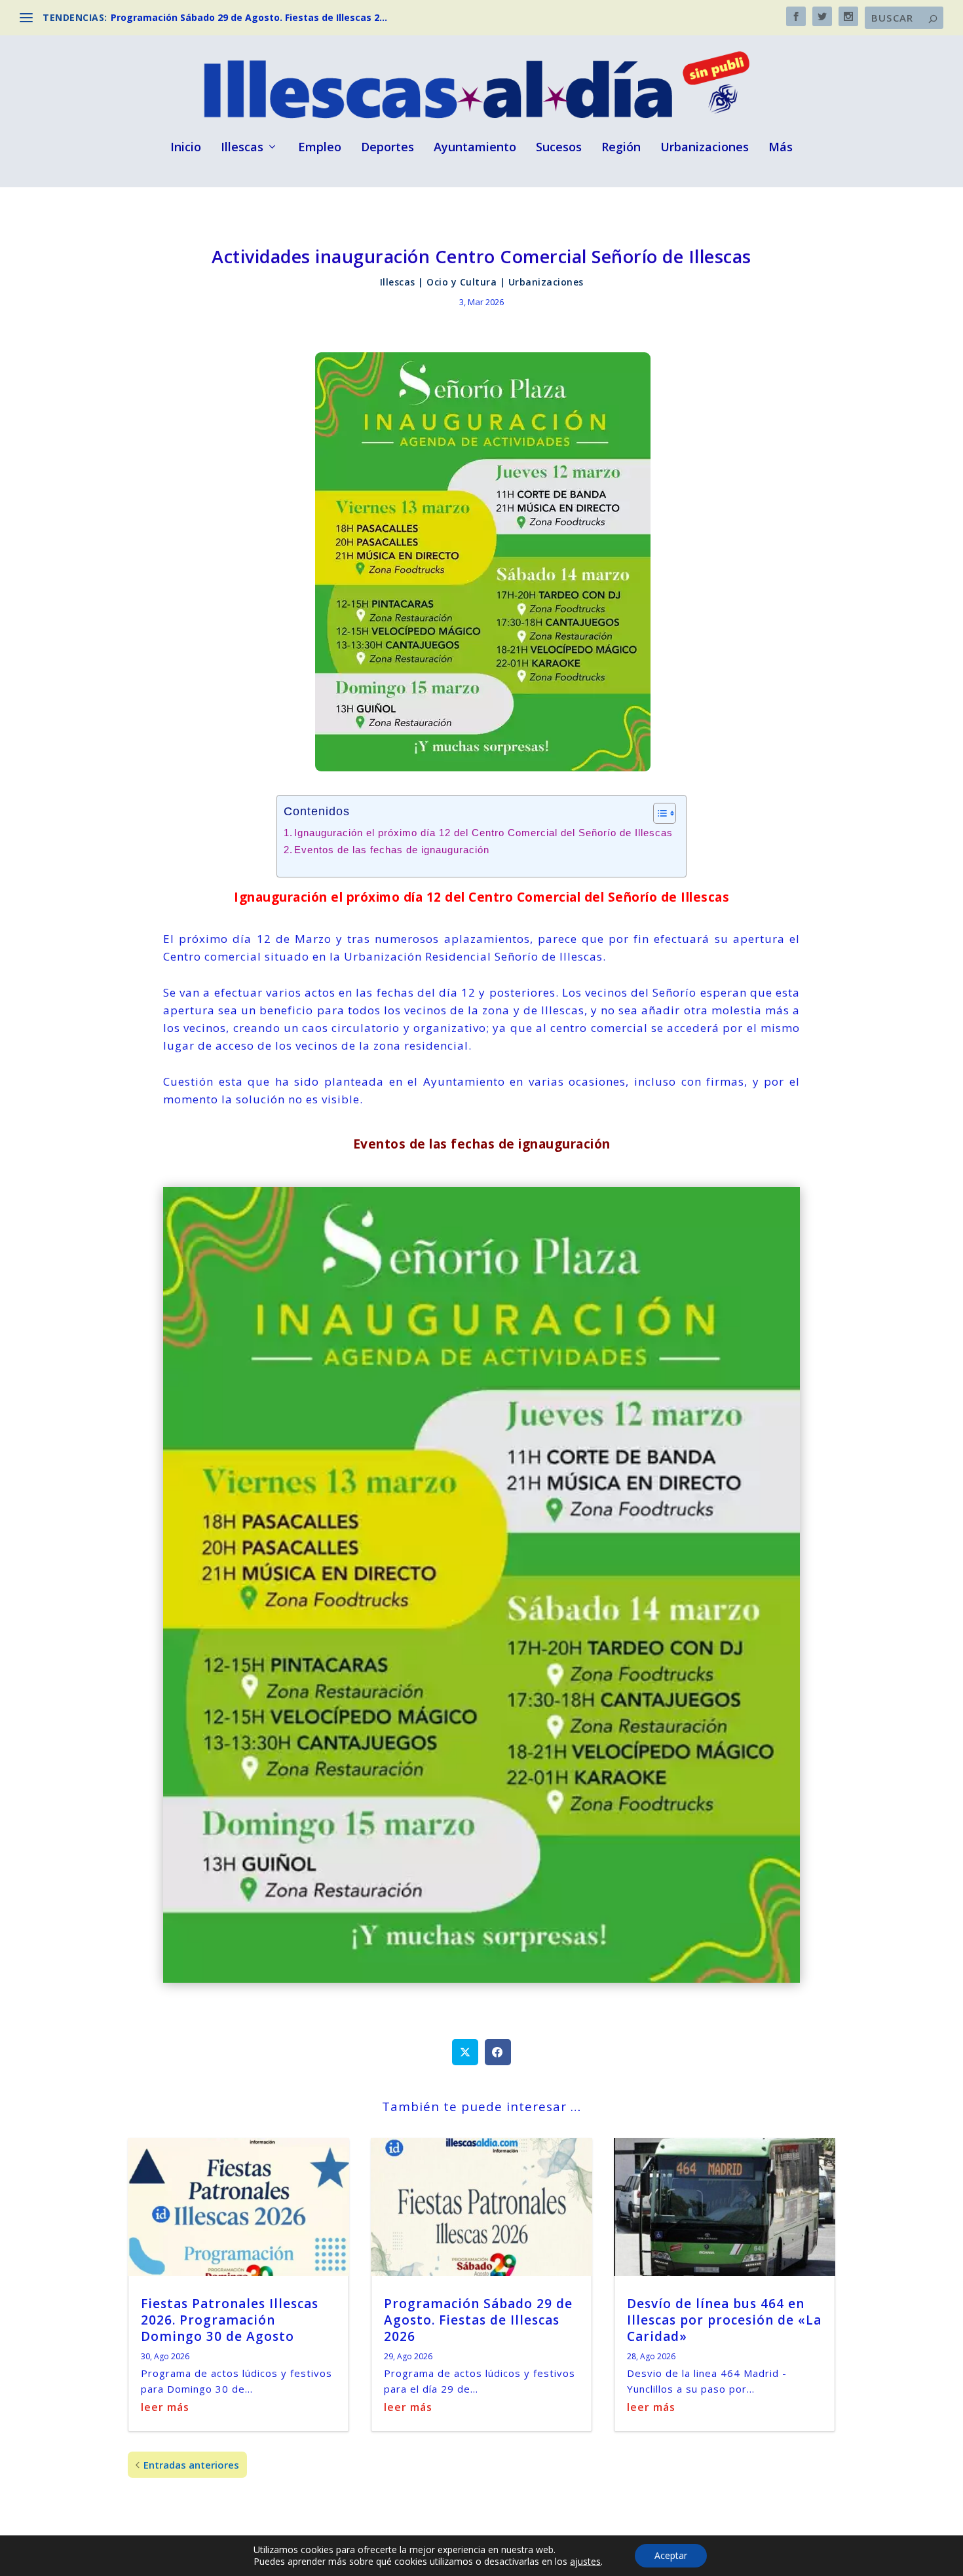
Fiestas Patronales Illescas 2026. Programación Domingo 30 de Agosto (230, 2320)
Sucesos (559, 148)
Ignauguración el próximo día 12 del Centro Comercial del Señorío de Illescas (483, 833)
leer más (165, 2407)
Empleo (320, 148)
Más (781, 148)
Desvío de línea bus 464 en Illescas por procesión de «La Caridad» (724, 2320)
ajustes (585, 2562)
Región (621, 148)
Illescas (242, 148)
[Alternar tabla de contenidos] (658, 813)
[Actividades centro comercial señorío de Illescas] (481, 1978)
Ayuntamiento (475, 148)
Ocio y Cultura (462, 282)
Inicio (186, 148)
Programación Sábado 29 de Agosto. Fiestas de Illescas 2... (249, 17)
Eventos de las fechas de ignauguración (392, 850)
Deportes (387, 148)
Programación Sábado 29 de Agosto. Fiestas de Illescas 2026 (478, 2320)
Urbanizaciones (705, 148)
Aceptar (671, 2555)
